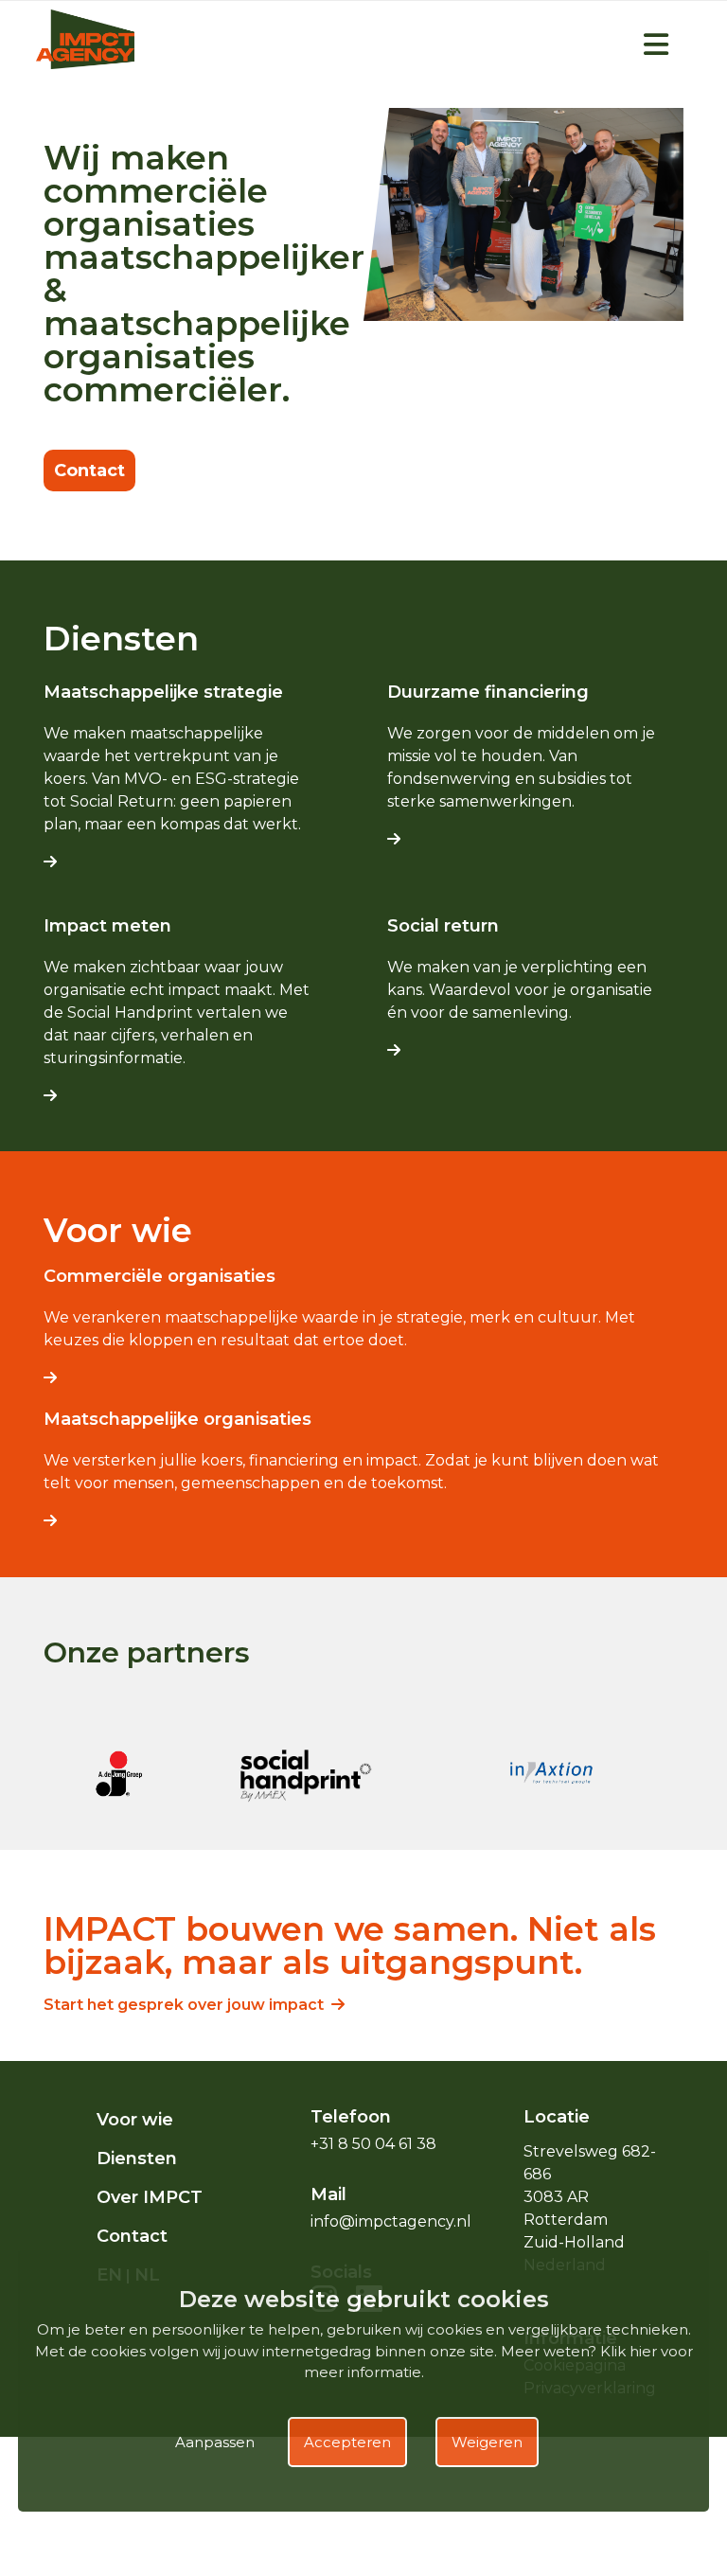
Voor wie (135, 2120)
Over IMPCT (150, 2197)
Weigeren (487, 2442)
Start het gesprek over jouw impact (187, 2005)
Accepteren (347, 2442)
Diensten (137, 2159)
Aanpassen (215, 2442)
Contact (89, 471)
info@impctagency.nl (391, 2221)
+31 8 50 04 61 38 (373, 2144)
